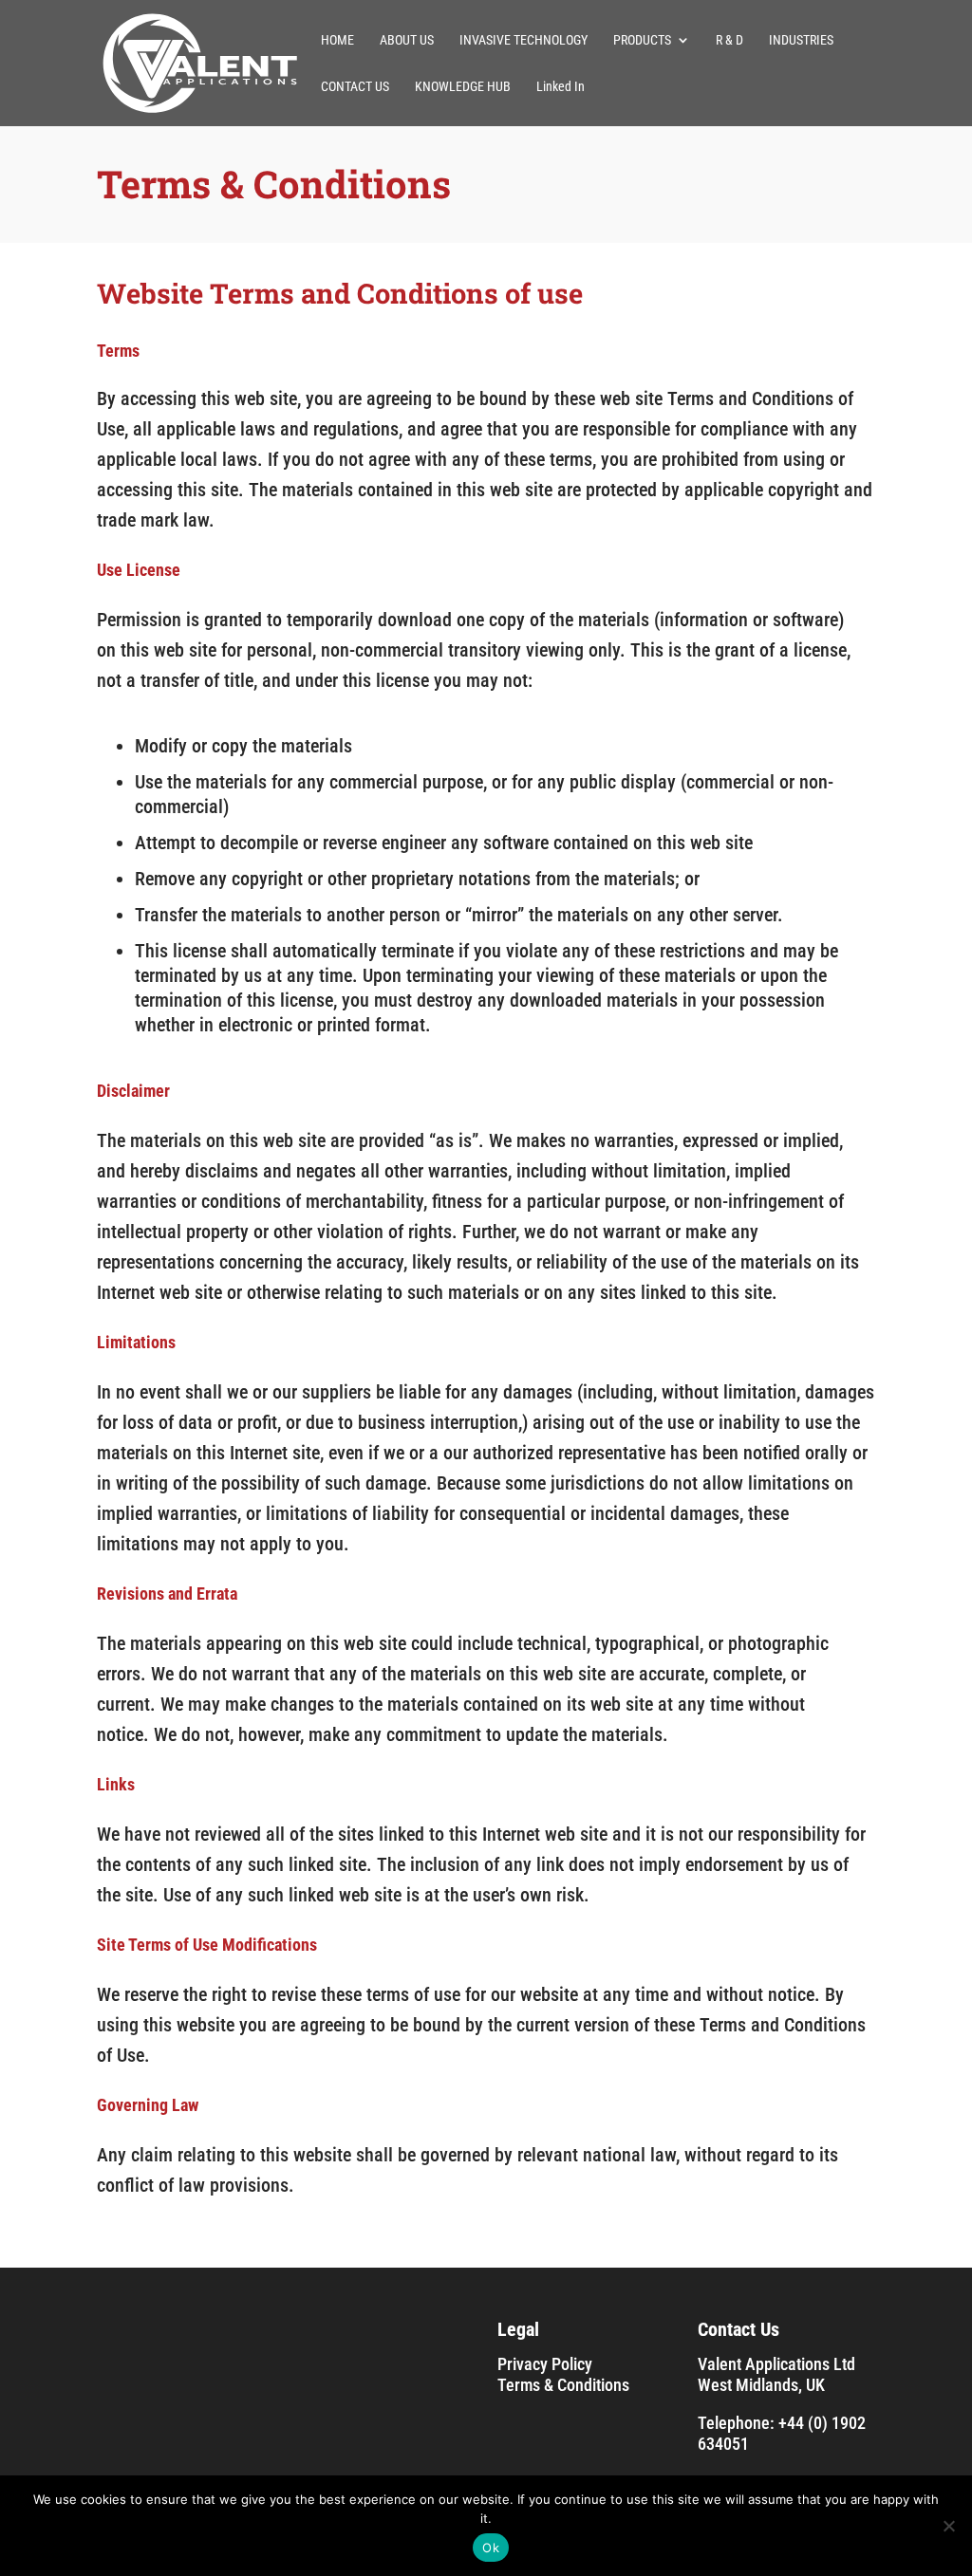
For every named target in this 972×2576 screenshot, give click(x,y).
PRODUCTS (642, 40)
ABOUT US (407, 40)
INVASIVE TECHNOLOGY (523, 40)
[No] (948, 2526)
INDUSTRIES (801, 40)
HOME (337, 40)
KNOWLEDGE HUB (463, 87)
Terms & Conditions (563, 2385)
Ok (491, 2548)
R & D (729, 40)
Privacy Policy (545, 2364)
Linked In (561, 87)
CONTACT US (355, 87)
